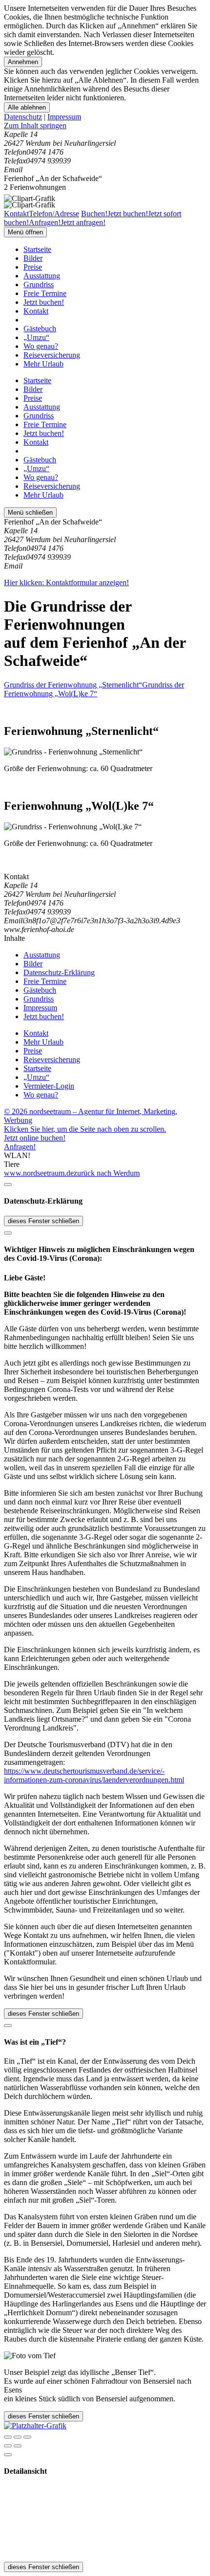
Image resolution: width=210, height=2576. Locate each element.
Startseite (37, 249)
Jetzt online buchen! (35, 1138)
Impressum (64, 117)
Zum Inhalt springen (35, 125)
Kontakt (36, 311)
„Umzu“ (36, 337)
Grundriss (39, 285)
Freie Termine (45, 293)
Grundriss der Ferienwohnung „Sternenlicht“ (73, 685)
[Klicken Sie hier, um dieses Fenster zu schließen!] (8, 1185)
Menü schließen (30, 513)
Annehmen (23, 62)
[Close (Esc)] (8, 2437)
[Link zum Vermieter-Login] (35, 2426)
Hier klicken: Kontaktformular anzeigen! (66, 582)
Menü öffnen (25, 232)
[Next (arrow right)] (18, 2446)
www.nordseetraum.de (39, 1173)
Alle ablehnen (27, 107)
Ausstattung (42, 276)
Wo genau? (41, 346)
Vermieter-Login (49, 1086)
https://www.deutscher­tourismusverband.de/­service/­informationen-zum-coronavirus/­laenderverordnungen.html (94, 1775)
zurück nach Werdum (107, 1173)
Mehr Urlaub (43, 364)
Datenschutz (23, 117)
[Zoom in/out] (27, 2437)
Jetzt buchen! (44, 302)
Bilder (33, 258)
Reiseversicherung (52, 355)
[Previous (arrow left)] (8, 2446)
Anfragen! (20, 1147)
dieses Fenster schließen (43, 1221)
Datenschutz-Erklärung (59, 972)
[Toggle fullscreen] (18, 2437)
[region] (105, 126)
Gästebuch (40, 329)
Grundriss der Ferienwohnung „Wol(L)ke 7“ (94, 689)
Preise (33, 267)
